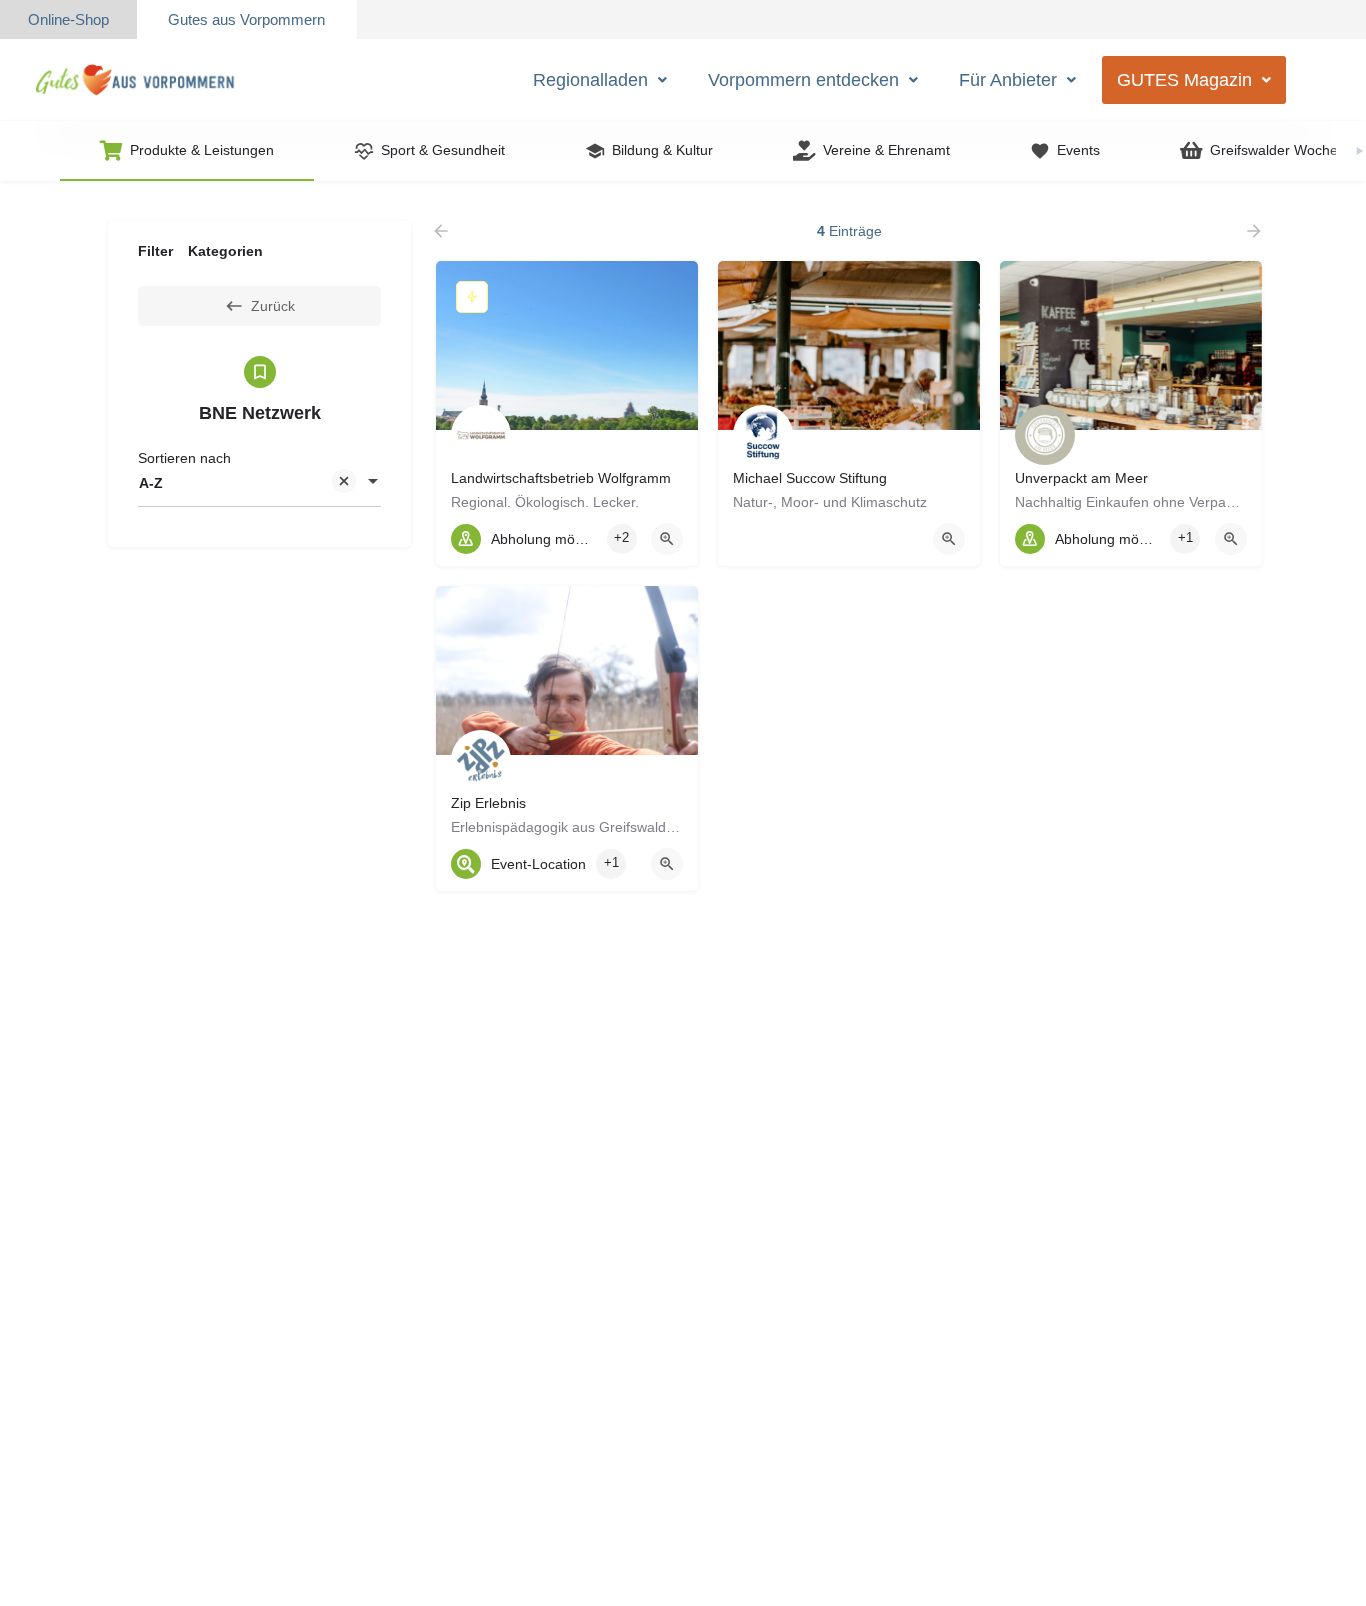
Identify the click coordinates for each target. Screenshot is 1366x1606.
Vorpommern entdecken (803, 80)
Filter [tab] (155, 251)
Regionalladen (590, 80)
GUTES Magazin (1184, 80)
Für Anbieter (1008, 80)
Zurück (273, 306)
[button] (600, 80)
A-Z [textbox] (151, 483)
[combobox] (259, 483)
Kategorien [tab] (225, 251)
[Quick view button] (667, 539)
